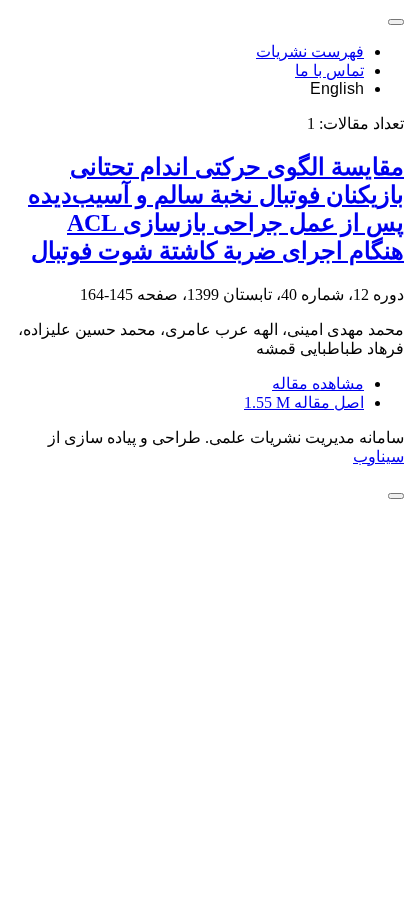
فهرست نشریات (310, 51)
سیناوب (378, 456)
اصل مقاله (304, 402)
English (337, 88)
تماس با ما (329, 70)
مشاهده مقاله (318, 383)
